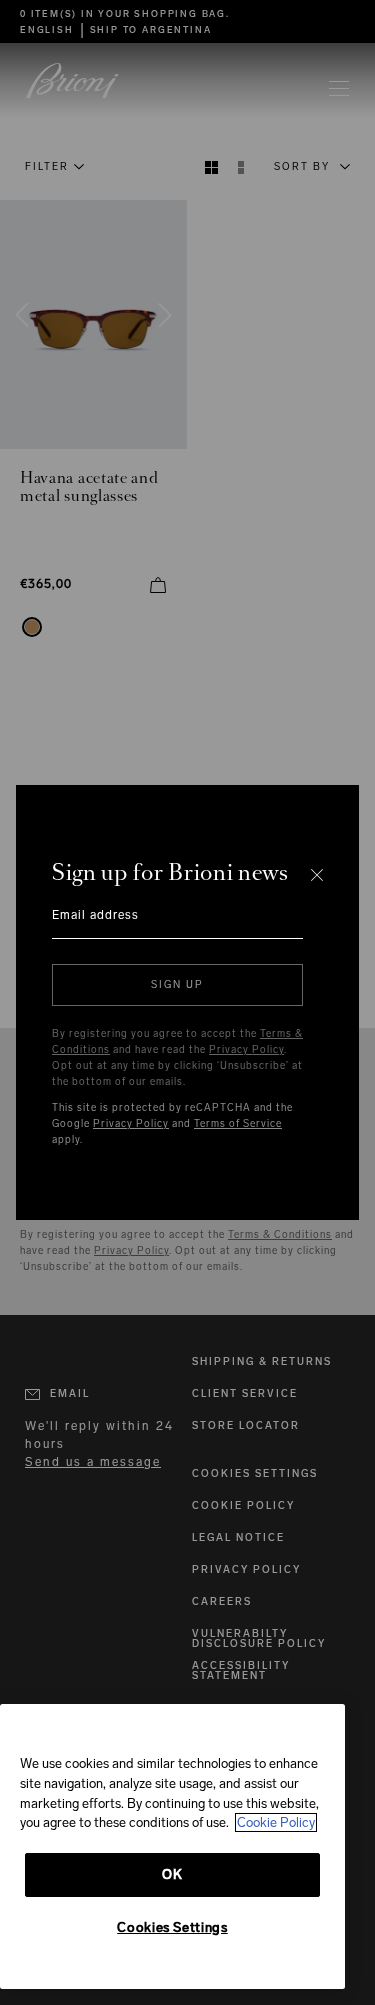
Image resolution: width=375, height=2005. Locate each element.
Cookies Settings (172, 1927)
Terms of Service (238, 1124)
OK (172, 1874)
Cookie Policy (276, 1822)
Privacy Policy (246, 1050)
